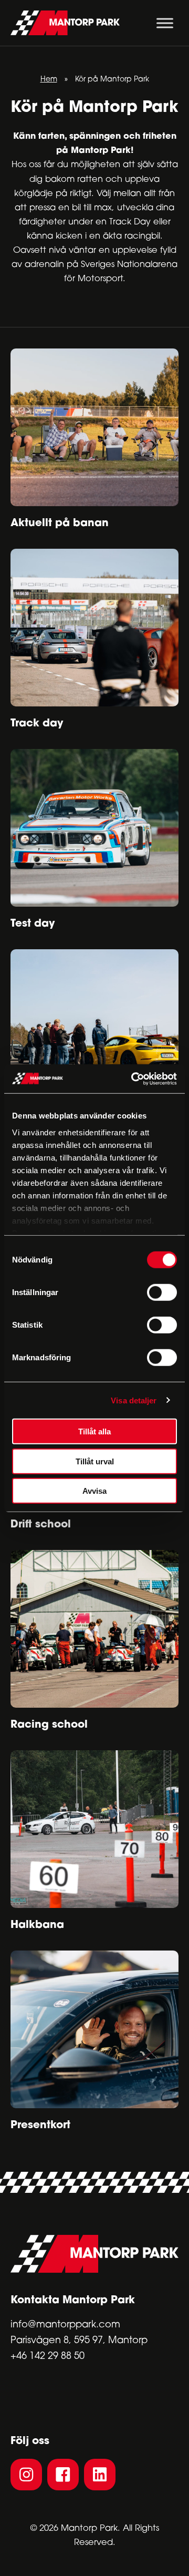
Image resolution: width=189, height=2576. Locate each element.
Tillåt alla (94, 1431)
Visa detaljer (134, 1400)
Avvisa (94, 1491)
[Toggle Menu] (165, 23)
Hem (49, 80)
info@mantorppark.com (65, 2325)
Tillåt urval (95, 1461)
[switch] (162, 1292)
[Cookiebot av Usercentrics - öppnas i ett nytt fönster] (133, 1079)
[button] (26, 2475)
